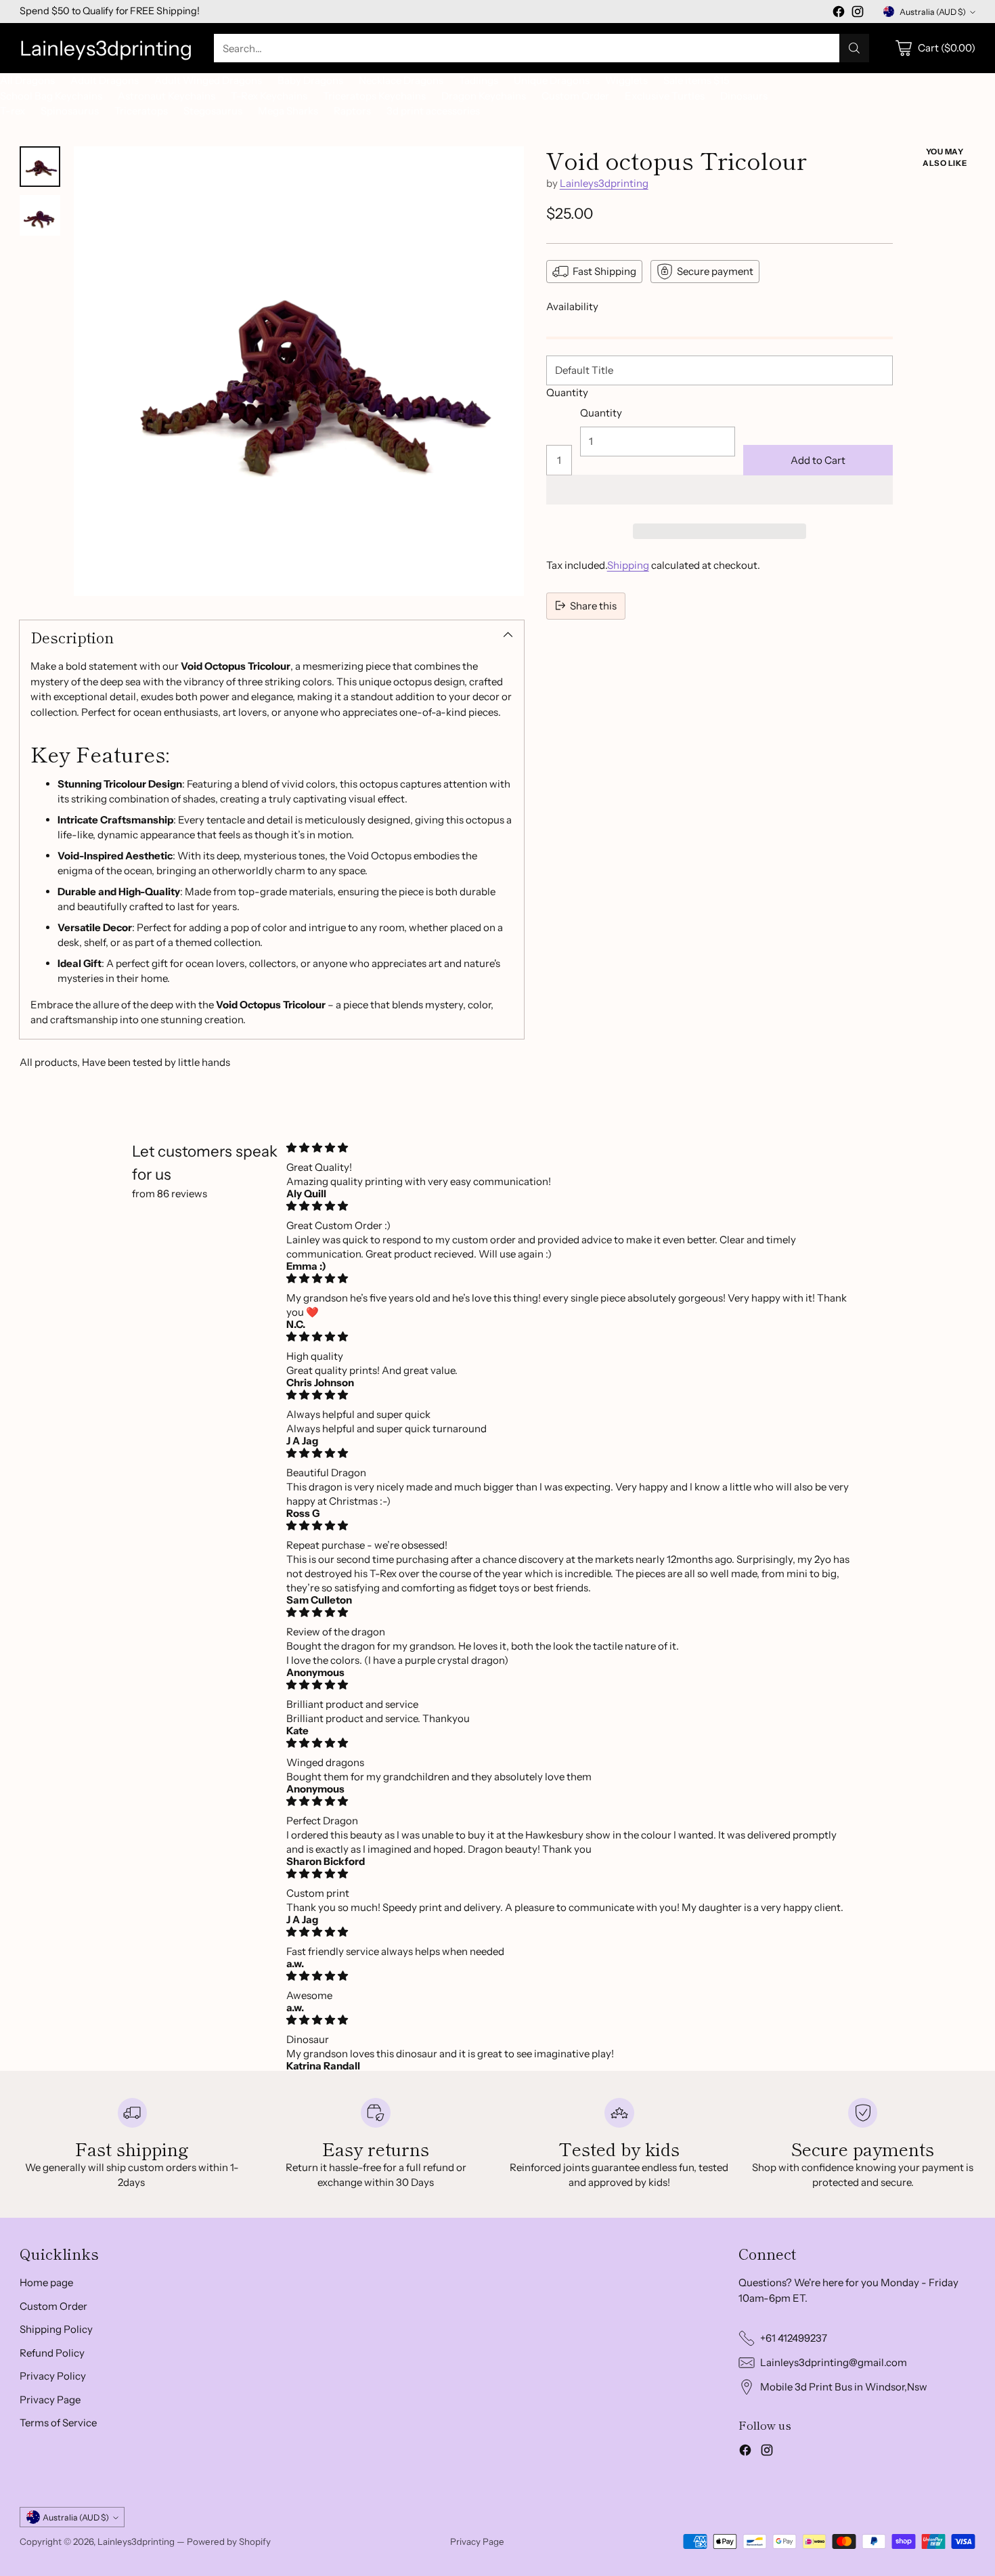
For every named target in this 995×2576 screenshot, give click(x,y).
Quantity (567, 392)
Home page (46, 2282)
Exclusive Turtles (665, 96)
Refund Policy (52, 2353)
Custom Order (575, 96)
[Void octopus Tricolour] (298, 371)
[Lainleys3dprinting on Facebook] (839, 14)
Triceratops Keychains (374, 96)
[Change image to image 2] (40, 215)
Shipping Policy (56, 2329)
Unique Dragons (552, 80)
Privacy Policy (53, 2376)
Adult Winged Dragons (208, 80)
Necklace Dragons (401, 80)
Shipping (628, 565)
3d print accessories (433, 111)
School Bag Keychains (51, 96)
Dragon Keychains (484, 96)
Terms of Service (58, 2423)
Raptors (352, 111)
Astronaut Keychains (167, 96)
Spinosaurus (70, 111)
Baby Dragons (310, 80)
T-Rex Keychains (269, 96)
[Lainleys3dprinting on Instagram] (858, 14)
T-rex (13, 111)
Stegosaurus (213, 111)
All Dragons (27, 80)
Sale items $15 (696, 80)
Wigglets (626, 80)
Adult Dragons (105, 80)
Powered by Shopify (229, 2541)
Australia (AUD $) (933, 12)
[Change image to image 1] (40, 167)
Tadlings (479, 80)
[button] (720, 490)
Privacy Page (50, 2400)
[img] (571, 1147)
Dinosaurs (744, 96)
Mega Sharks (288, 111)
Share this (593, 605)
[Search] (854, 48)
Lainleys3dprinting (604, 183)
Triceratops (141, 111)
